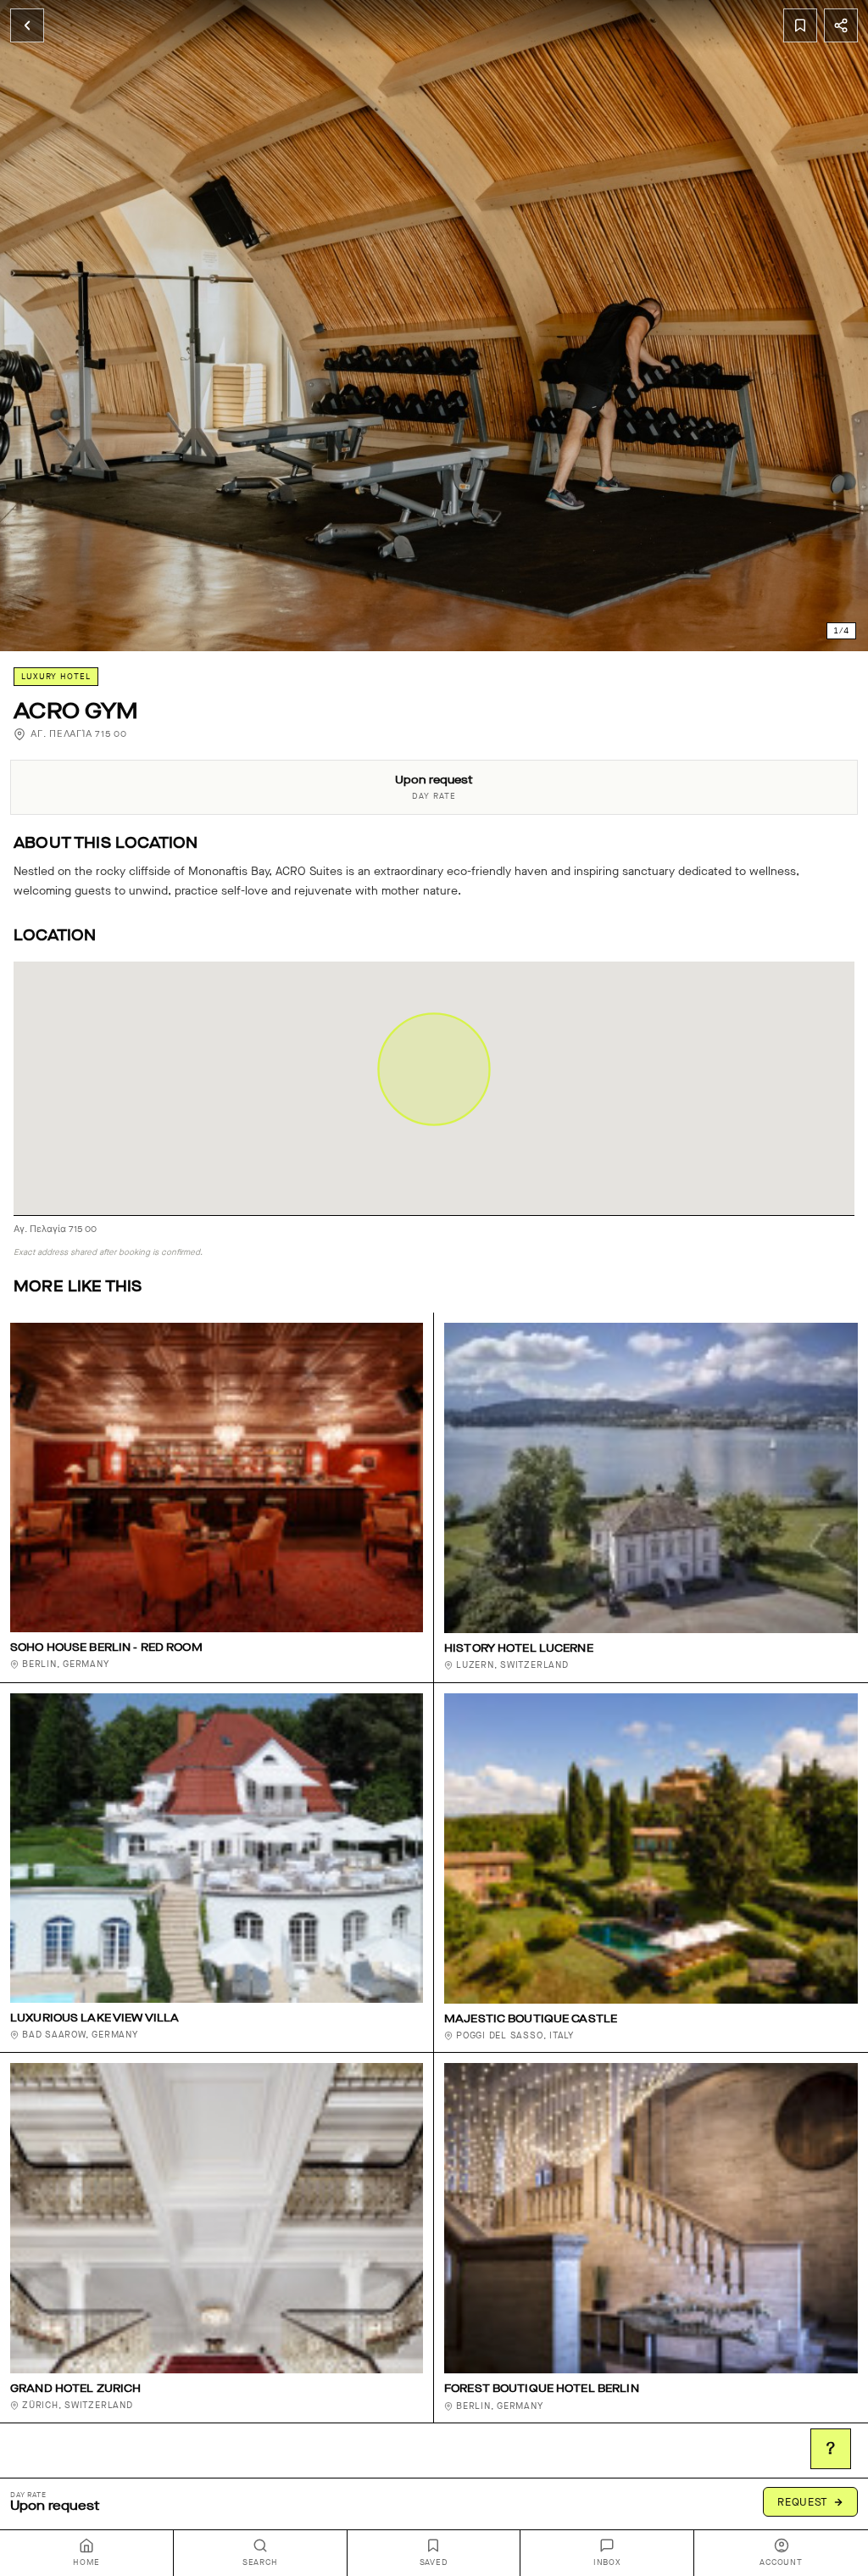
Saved (434, 2562)
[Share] (841, 25)
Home (86, 2562)
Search (260, 2562)
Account (781, 2562)
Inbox (607, 2562)
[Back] (27, 25)
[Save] (800, 25)
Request (803, 2502)
